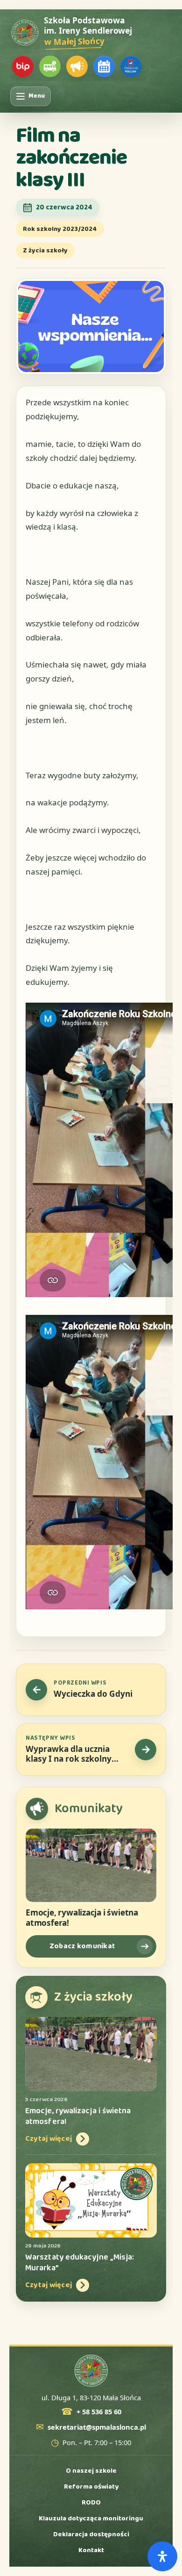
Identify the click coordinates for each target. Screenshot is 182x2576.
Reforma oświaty (91, 2487)
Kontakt (91, 2550)
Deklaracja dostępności (91, 2534)
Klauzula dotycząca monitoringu (91, 2519)
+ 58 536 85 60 (99, 2412)
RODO (91, 2503)
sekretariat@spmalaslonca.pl (97, 2427)
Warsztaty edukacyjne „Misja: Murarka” (80, 2263)
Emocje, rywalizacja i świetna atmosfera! (82, 1918)
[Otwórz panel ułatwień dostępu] (162, 2556)
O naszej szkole (91, 2471)
